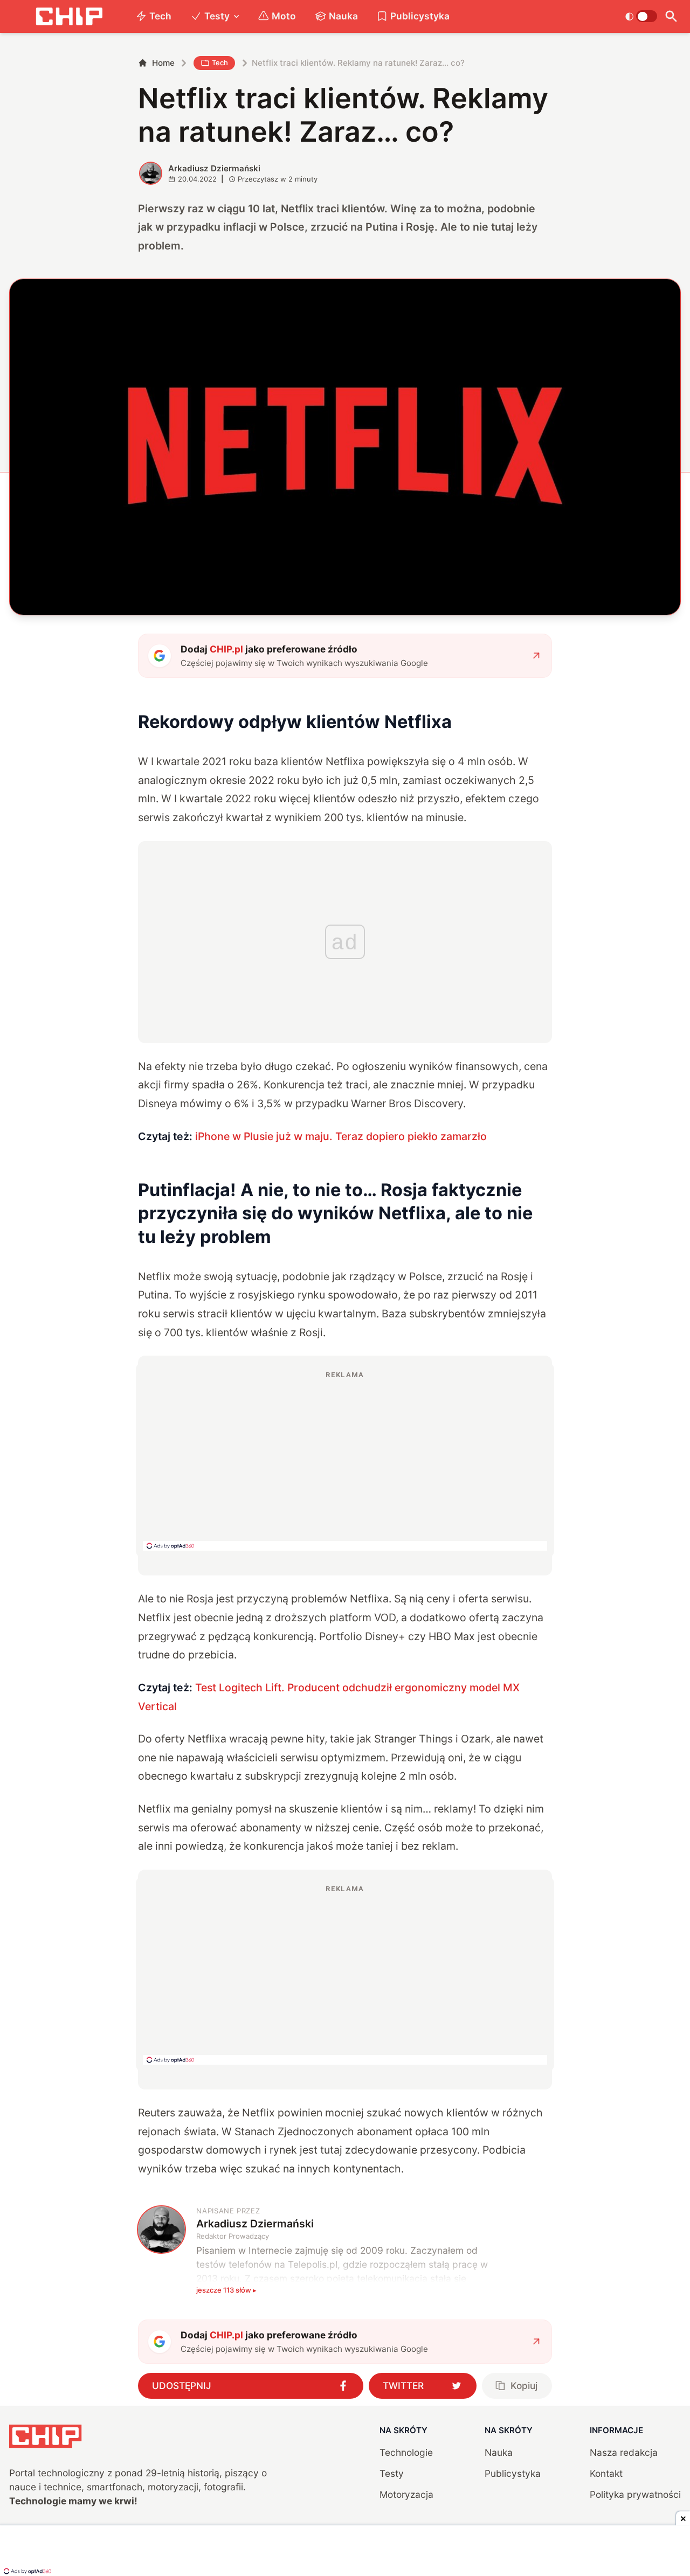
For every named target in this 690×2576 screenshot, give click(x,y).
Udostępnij (182, 2386)
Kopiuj (524, 2386)
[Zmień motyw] (641, 16)
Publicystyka (420, 16)
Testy (217, 16)
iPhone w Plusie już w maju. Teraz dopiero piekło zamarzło (341, 1136)
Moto (284, 16)
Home (163, 63)
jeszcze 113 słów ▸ (226, 2290)
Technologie (406, 2452)
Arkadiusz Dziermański (214, 168)
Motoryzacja (406, 2494)
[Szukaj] (671, 16)
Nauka (343, 16)
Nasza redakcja (624, 2452)
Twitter (403, 2386)
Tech (160, 16)
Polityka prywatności (635, 2494)
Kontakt (606, 2473)
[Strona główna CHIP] (69, 16)
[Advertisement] (345, 1460)
